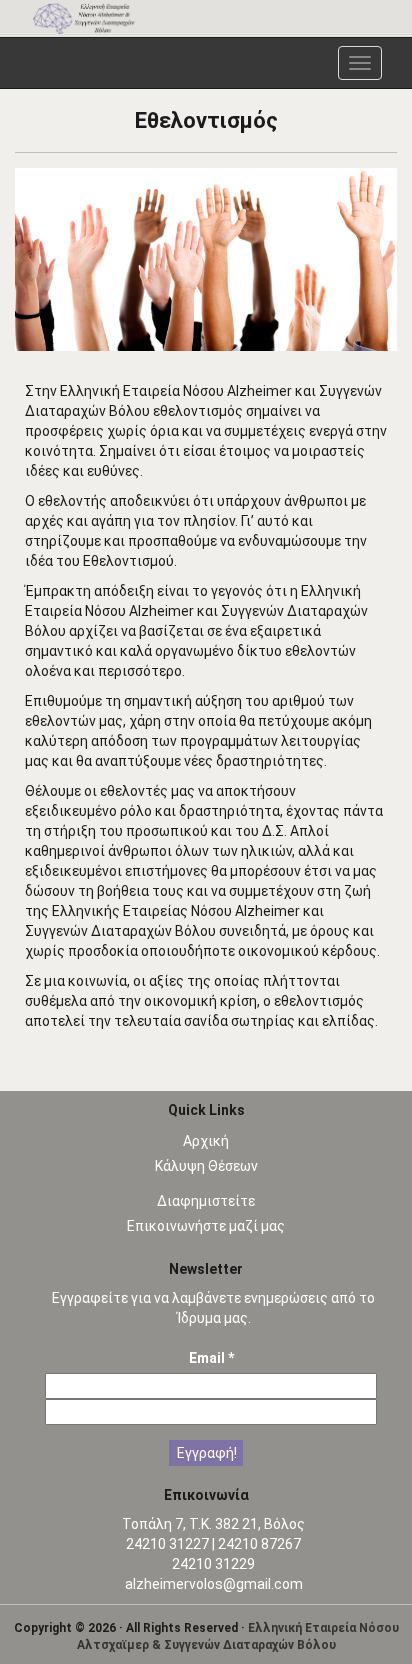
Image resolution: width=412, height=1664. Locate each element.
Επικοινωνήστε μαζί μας (206, 1226)
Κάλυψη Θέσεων (206, 1166)
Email (211, 1358)
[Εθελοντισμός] (206, 259)
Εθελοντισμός (206, 120)
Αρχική (206, 1141)
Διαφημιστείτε (206, 1201)
